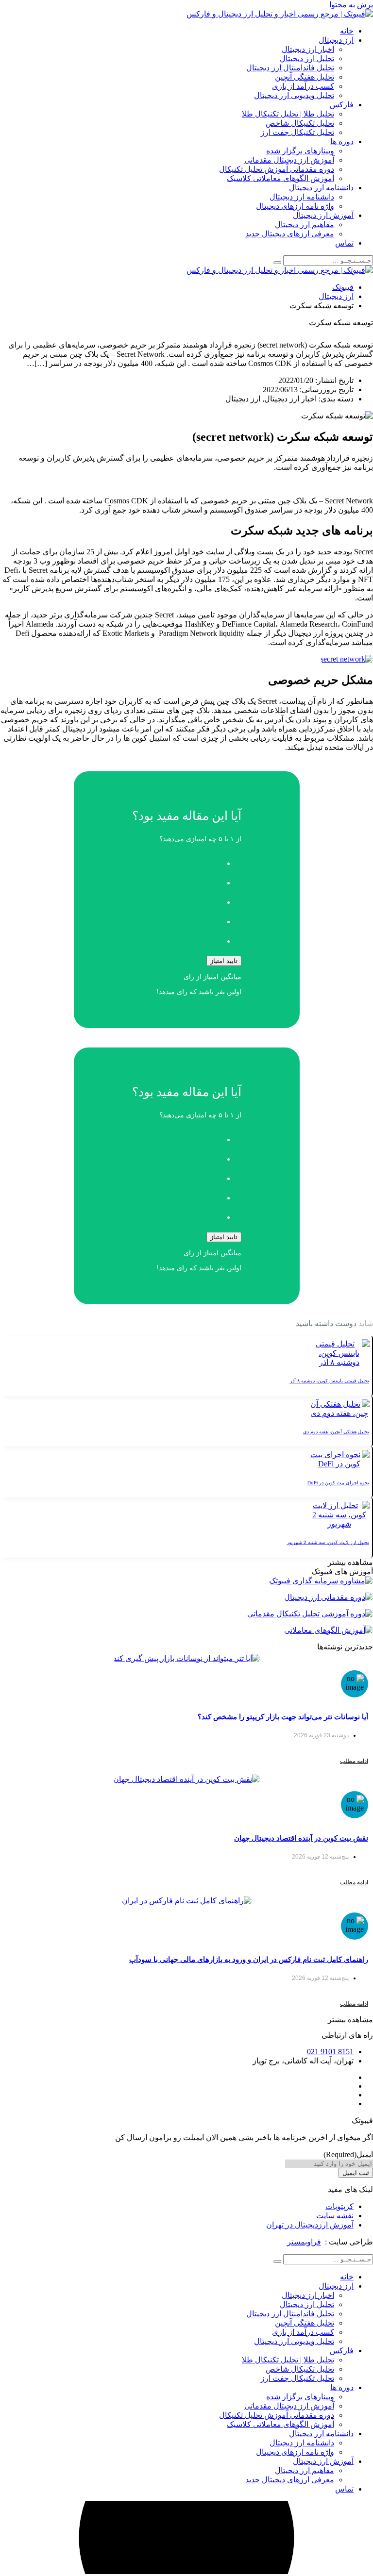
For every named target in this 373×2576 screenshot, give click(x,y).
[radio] (177, 861)
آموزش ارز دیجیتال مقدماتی (289, 160)
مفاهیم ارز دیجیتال (305, 224)
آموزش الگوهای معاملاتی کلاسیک (280, 178)
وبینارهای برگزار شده (300, 151)
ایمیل (348, 2154)
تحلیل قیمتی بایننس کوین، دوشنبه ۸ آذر (330, 1381)
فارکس (342, 105)
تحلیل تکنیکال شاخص (300, 123)
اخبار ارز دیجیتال (308, 49)
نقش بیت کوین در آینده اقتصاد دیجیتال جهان (301, 1838)
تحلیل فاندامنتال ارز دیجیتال (290, 68)
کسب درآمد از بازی (303, 86)
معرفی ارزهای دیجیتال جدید (290, 234)
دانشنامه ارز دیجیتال (321, 188)
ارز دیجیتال (336, 40)
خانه (347, 31)
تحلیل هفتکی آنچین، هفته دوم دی (336, 1432)
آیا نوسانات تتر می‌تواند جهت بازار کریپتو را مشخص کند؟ (283, 1717)
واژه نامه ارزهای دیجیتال (295, 206)
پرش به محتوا (351, 5)
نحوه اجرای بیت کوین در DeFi (338, 1483)
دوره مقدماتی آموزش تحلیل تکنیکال (277, 169)
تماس (344, 243)
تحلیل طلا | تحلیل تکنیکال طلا (288, 114)
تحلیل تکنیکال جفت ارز (297, 132)
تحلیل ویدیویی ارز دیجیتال (294, 95)
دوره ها (342, 141)
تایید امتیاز (224, 961)
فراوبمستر (304, 2242)
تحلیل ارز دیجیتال (307, 58)
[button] (350, 1562)
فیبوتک (343, 287)
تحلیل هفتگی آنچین (305, 77)
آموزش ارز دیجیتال (323, 215)
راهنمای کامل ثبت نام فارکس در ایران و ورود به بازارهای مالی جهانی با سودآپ (249, 1959)
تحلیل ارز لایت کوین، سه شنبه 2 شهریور (328, 1542)
